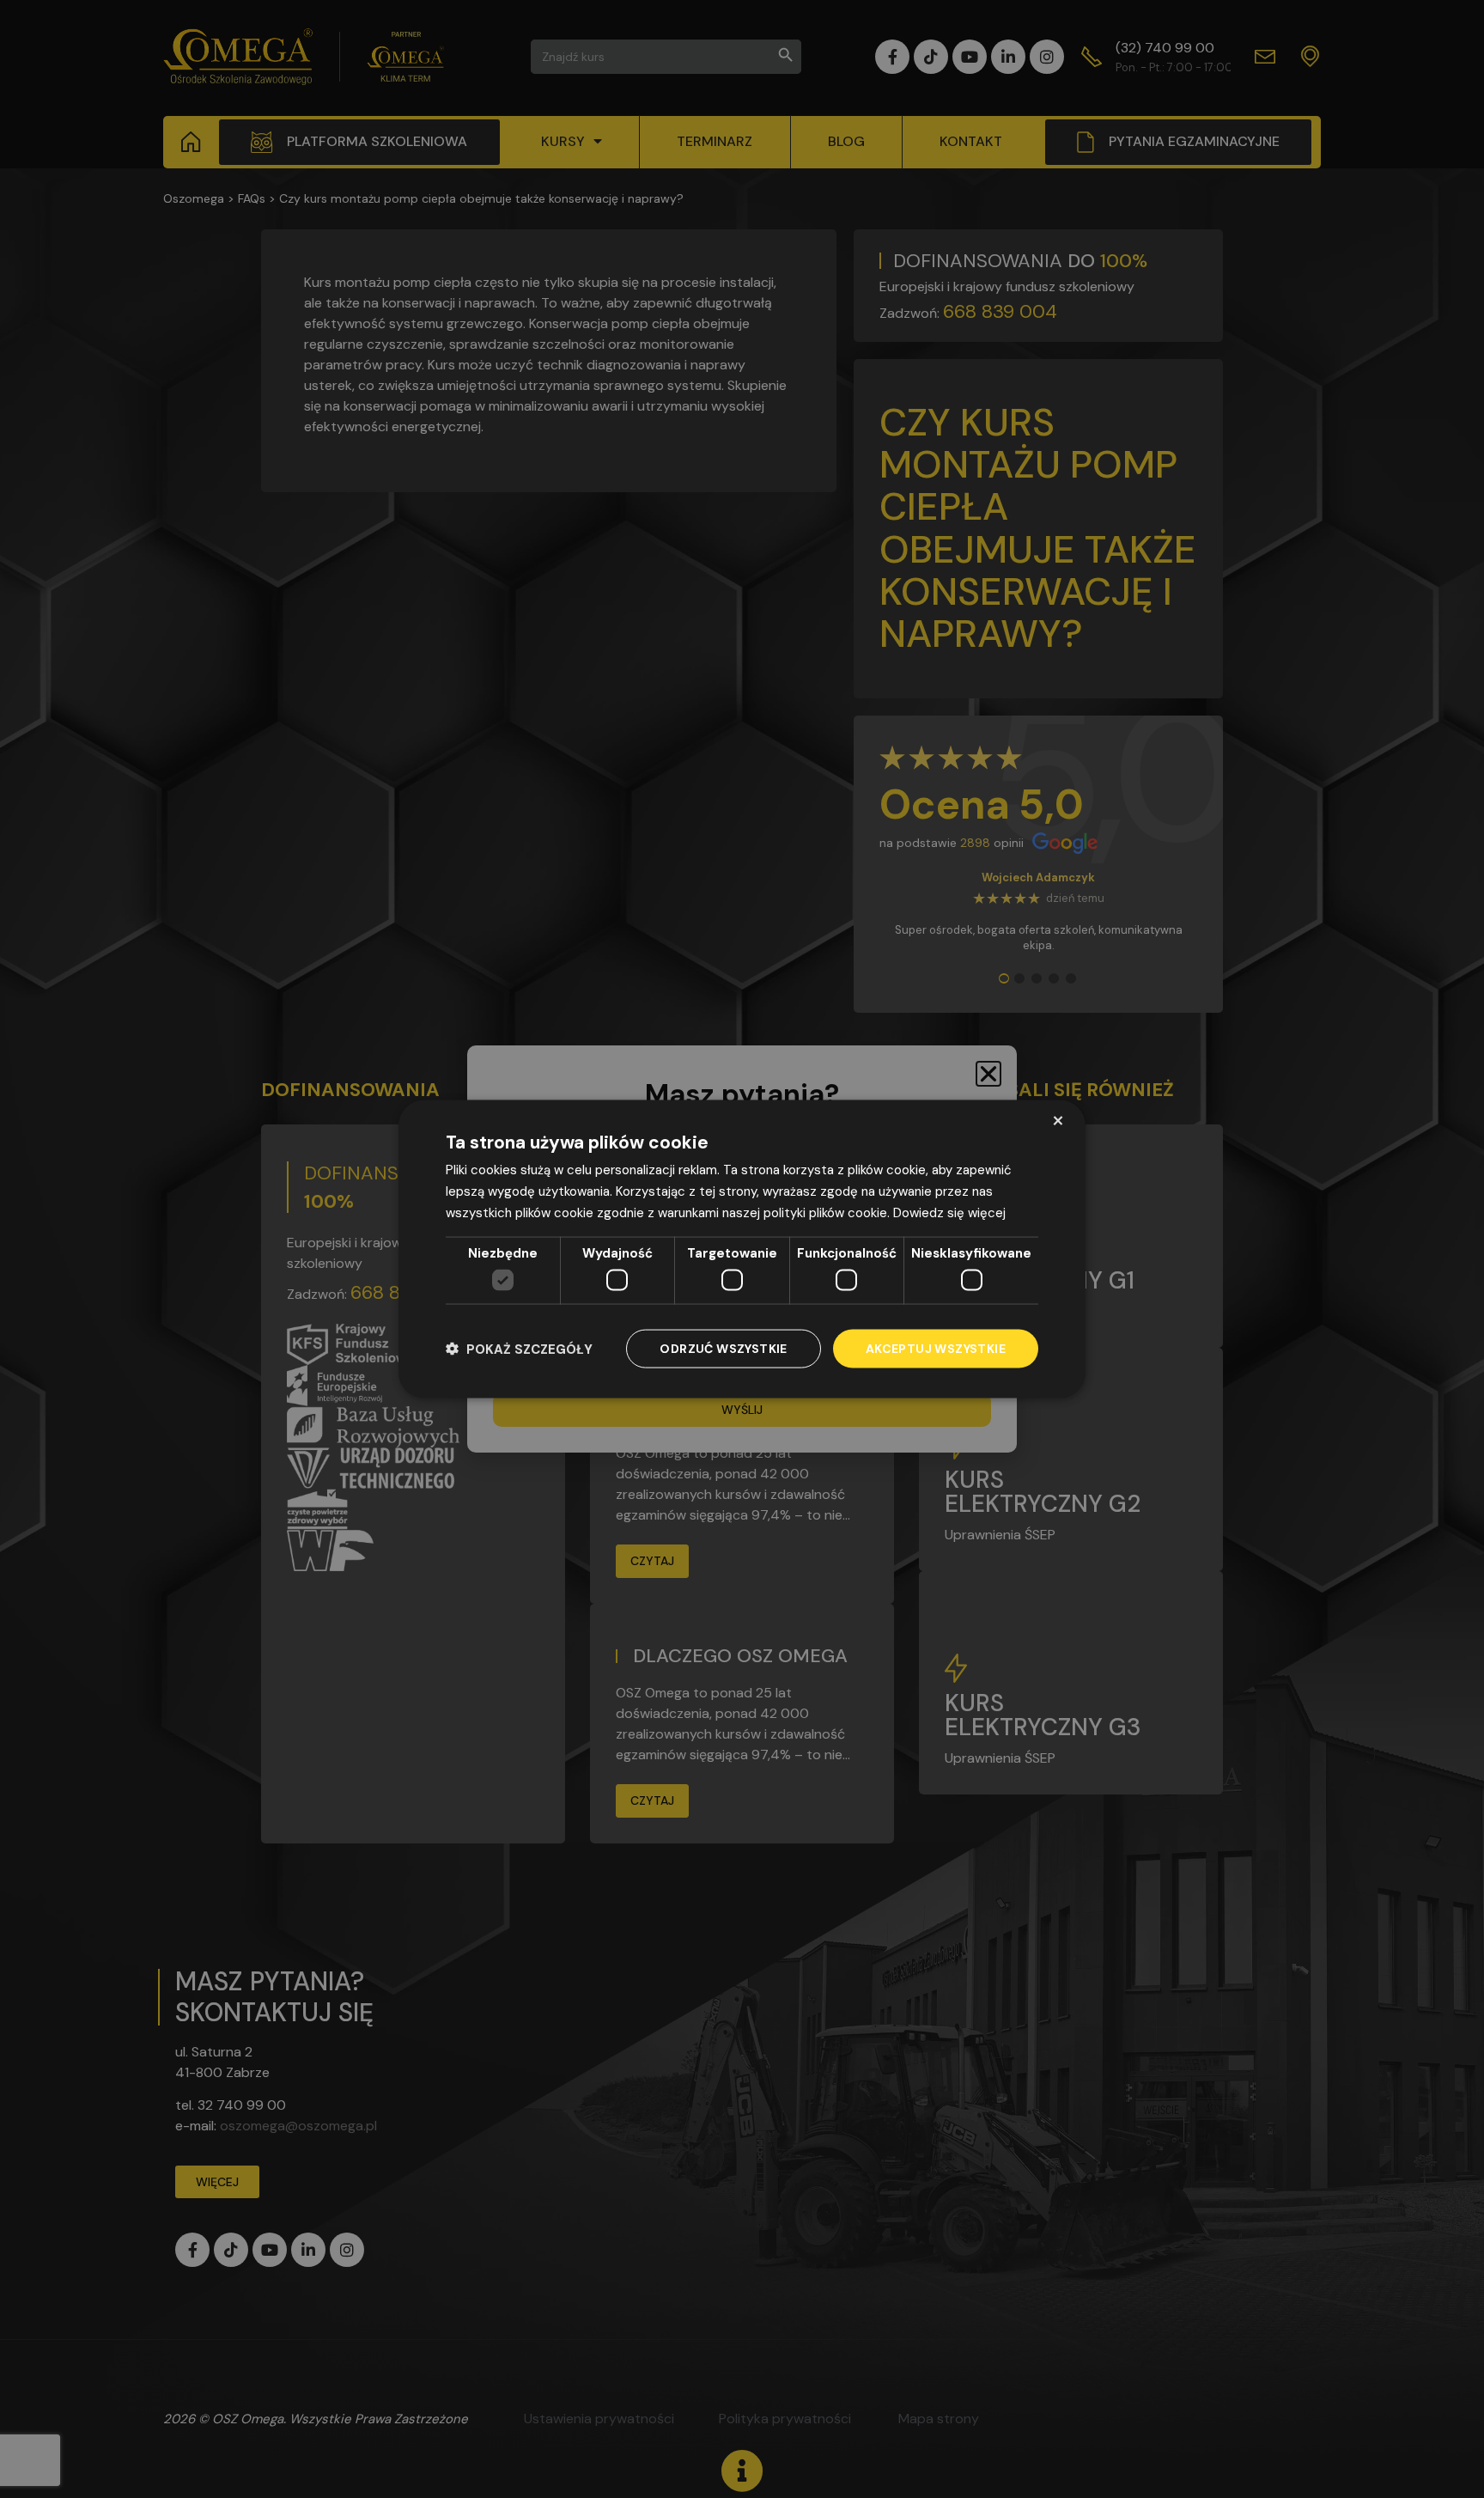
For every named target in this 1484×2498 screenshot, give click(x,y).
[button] (519, 1349)
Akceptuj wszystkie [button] (936, 1349)
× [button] (1058, 1121)
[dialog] (742, 1249)
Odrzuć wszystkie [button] (723, 1349)
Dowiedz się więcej (949, 1212)
